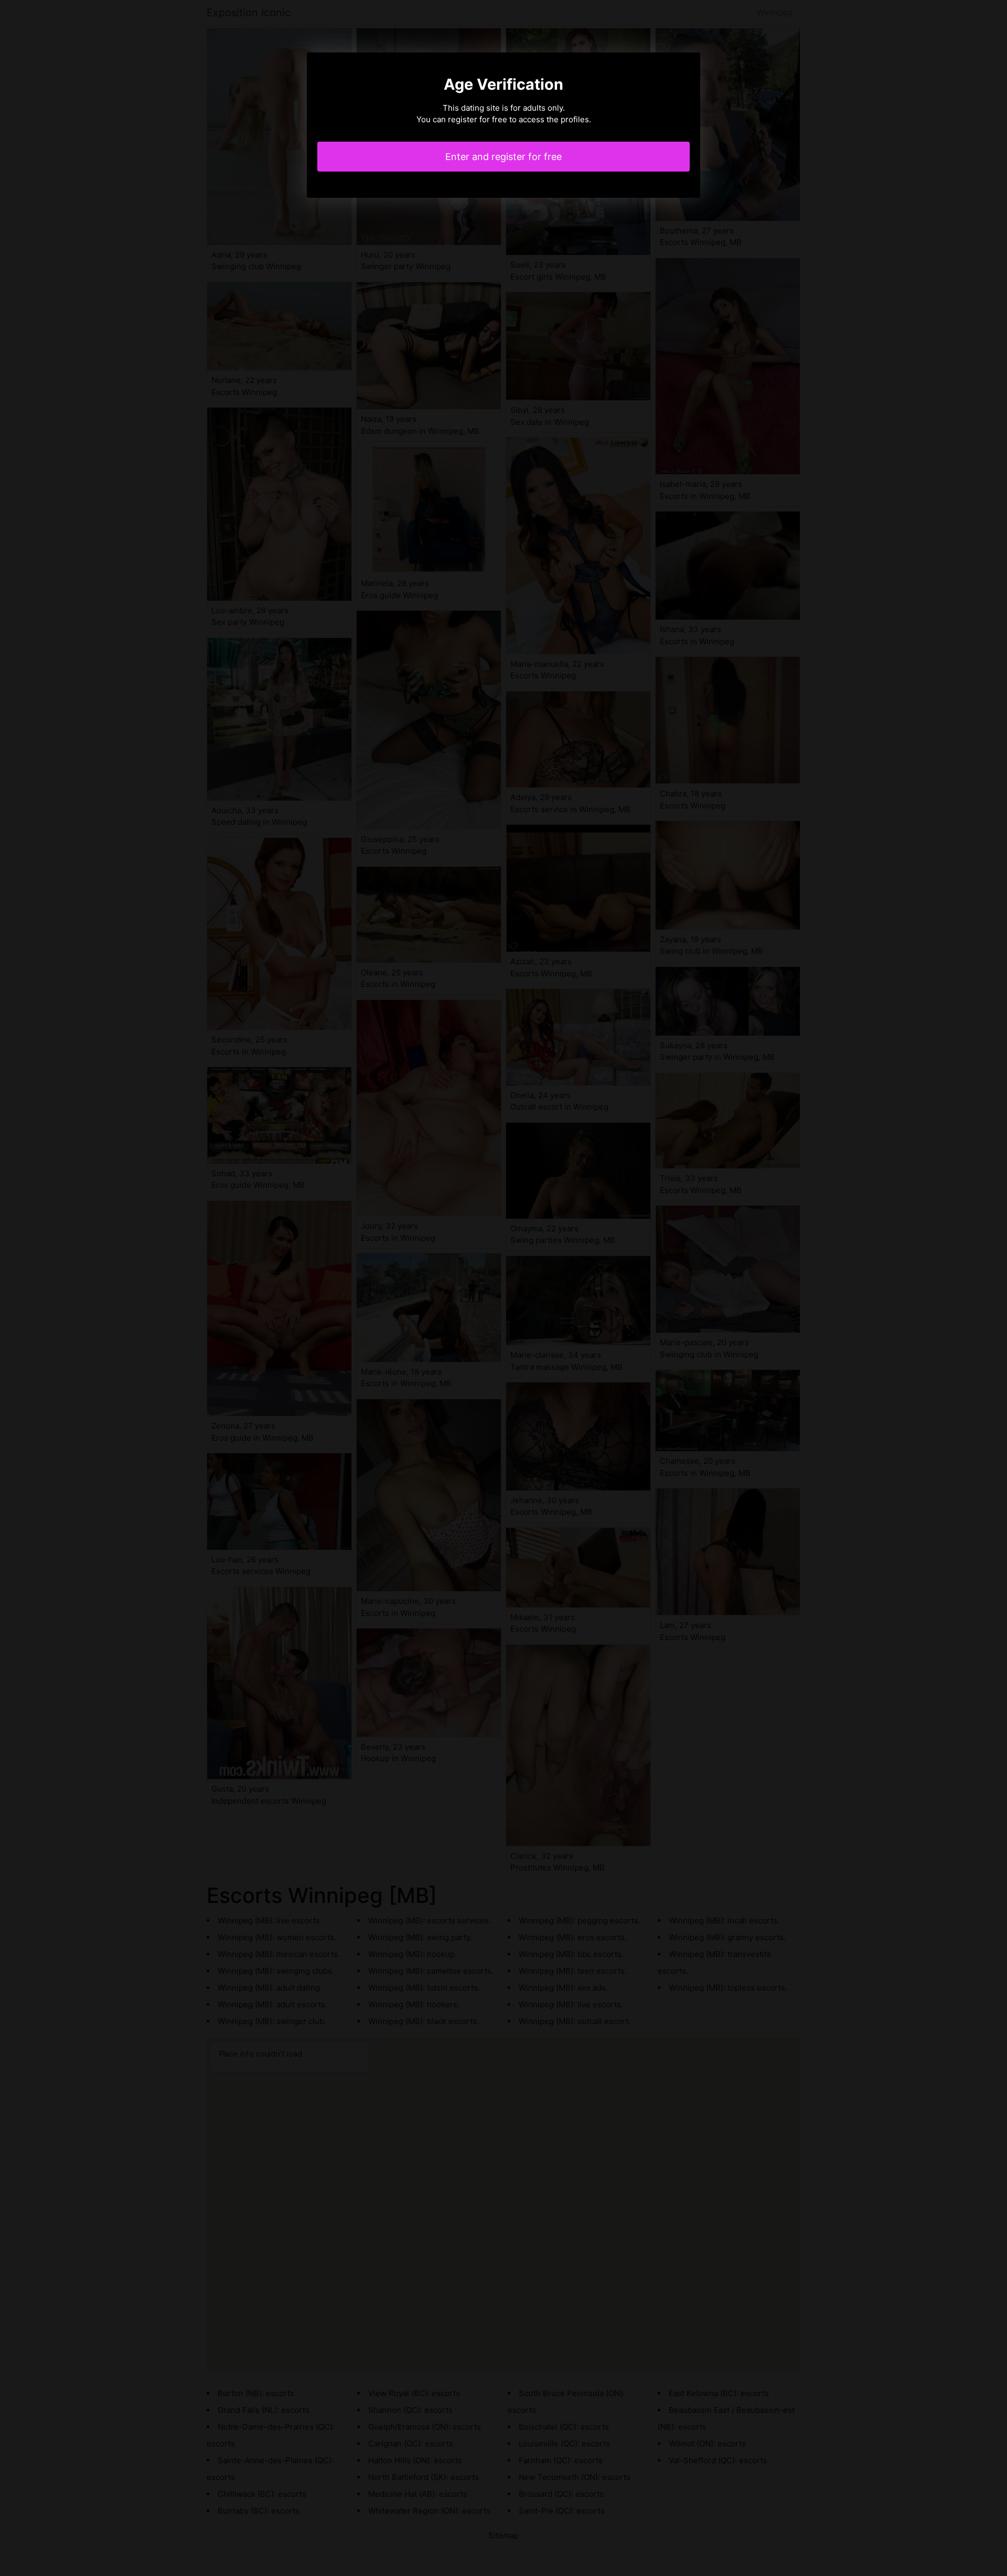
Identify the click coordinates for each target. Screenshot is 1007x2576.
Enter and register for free (504, 157)
